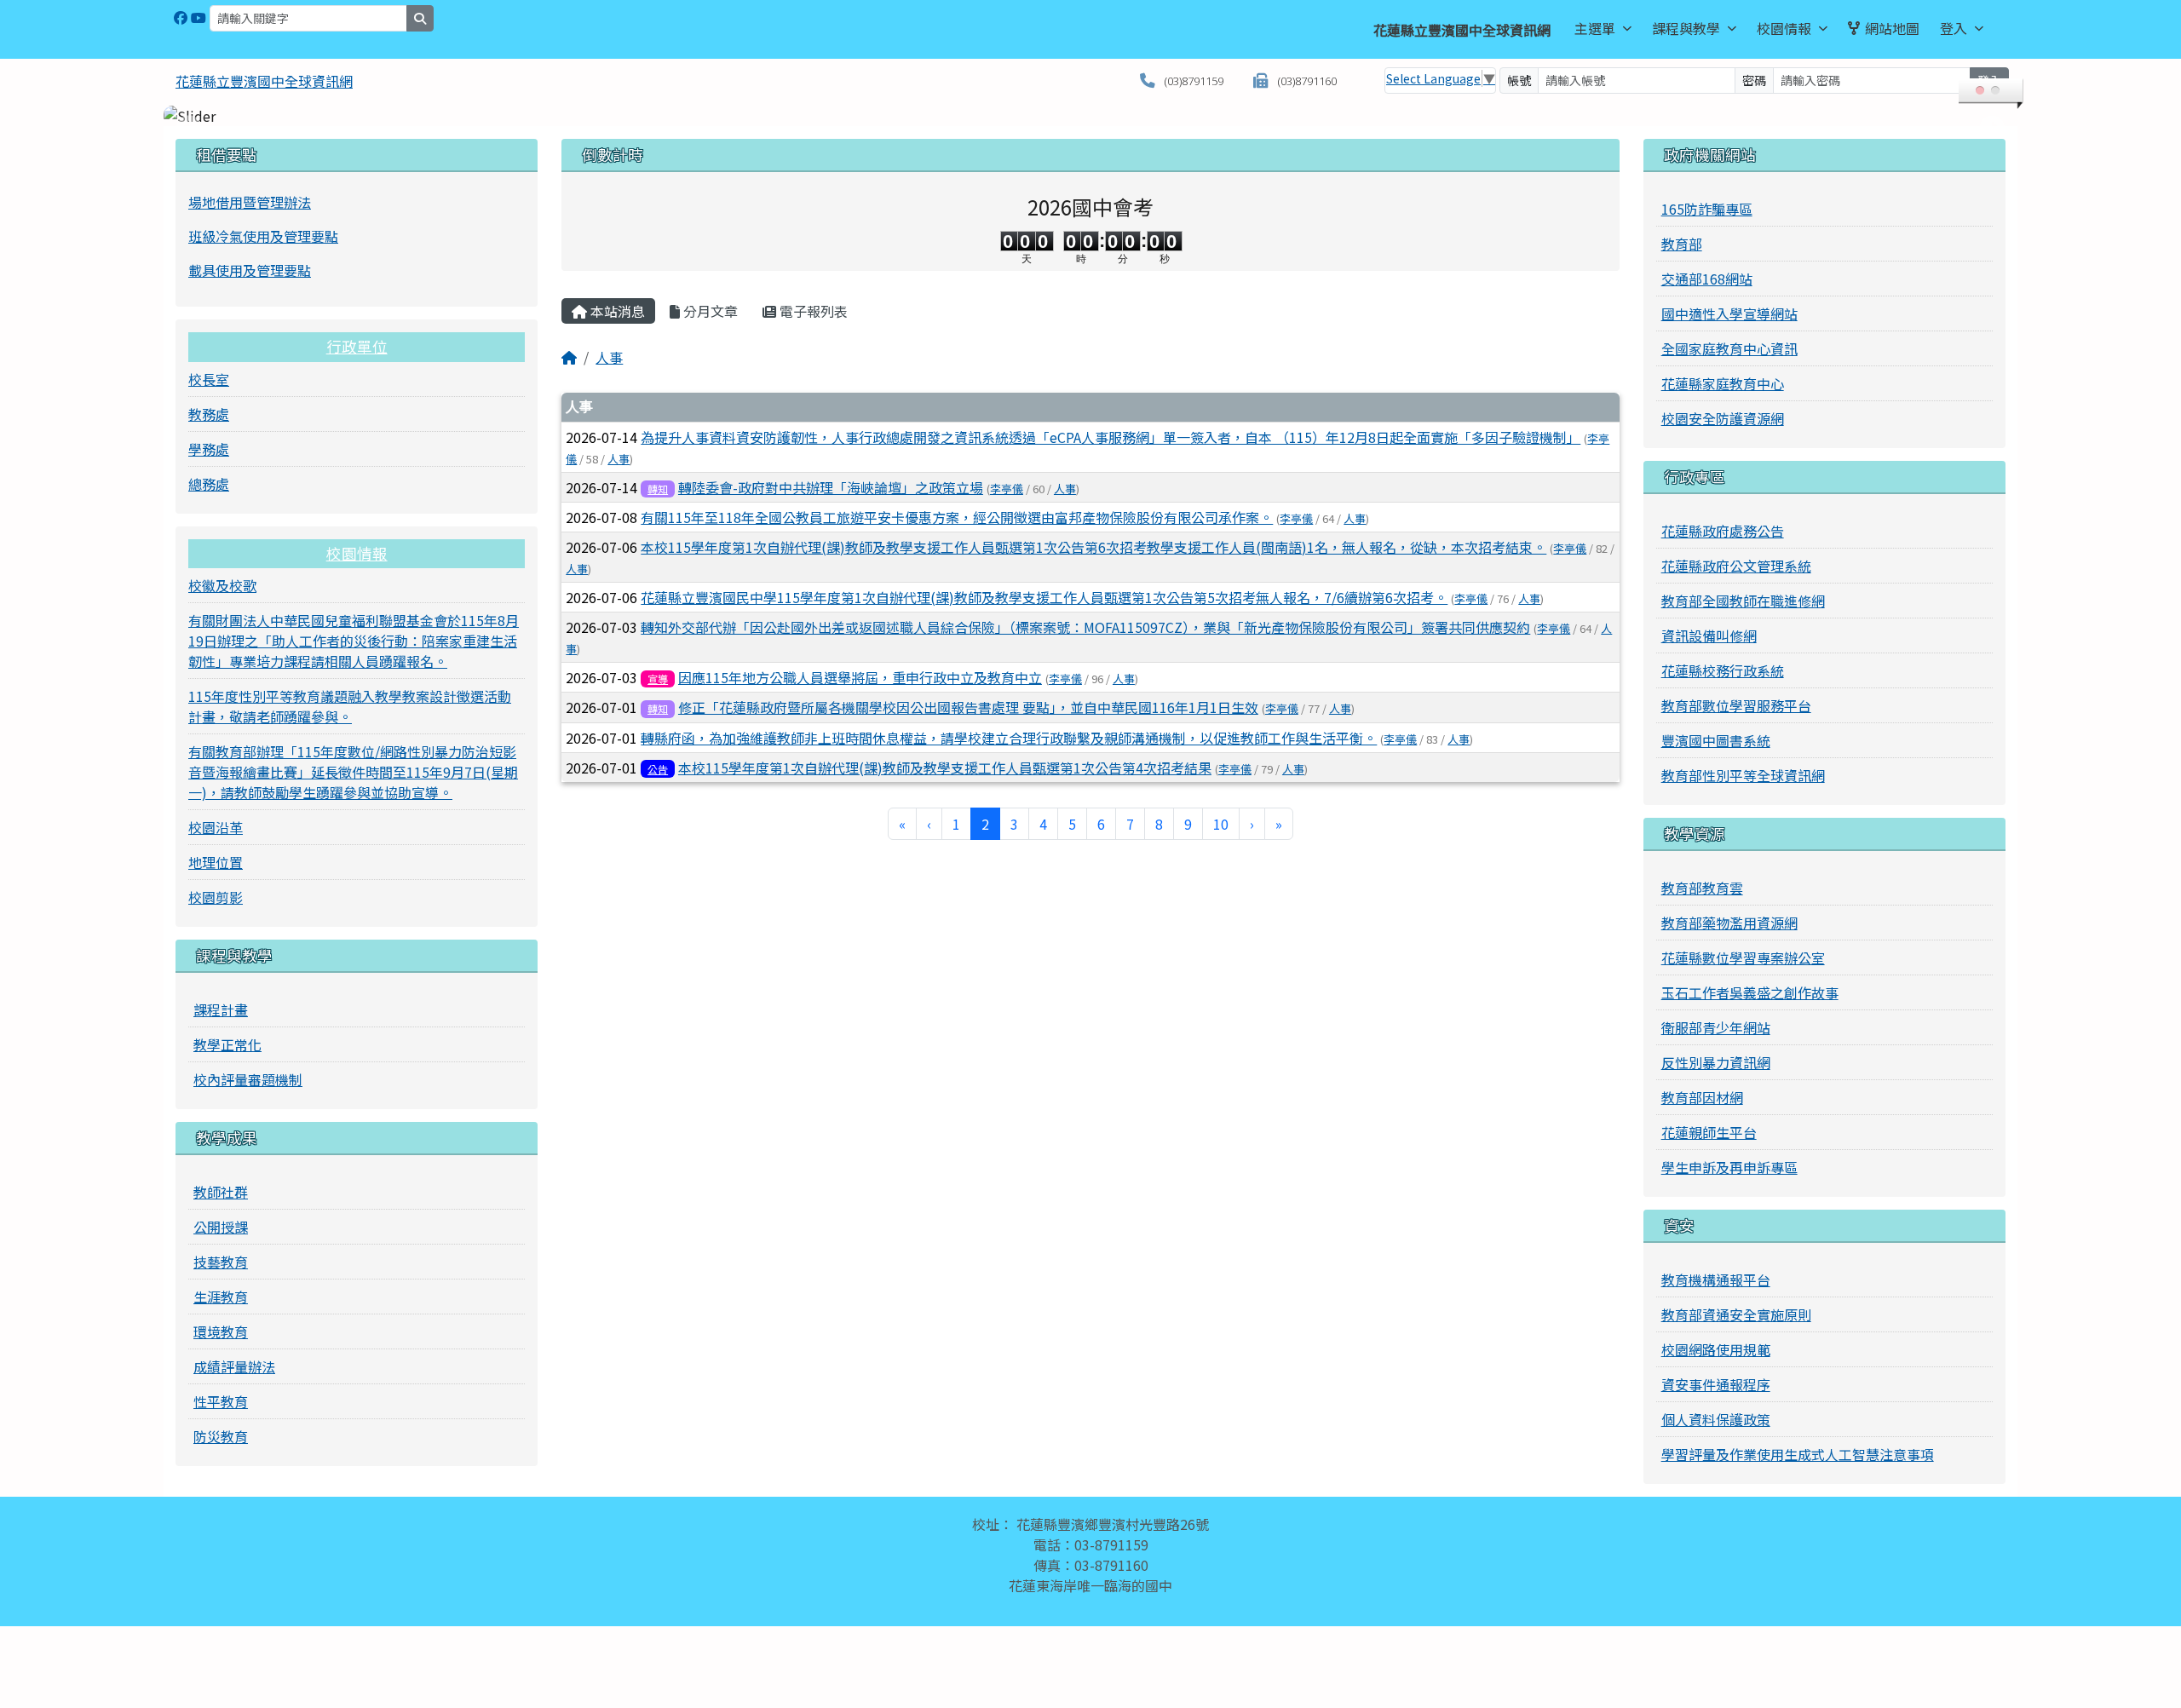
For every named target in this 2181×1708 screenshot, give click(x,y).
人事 (609, 357)
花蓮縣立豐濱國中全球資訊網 (1462, 30)
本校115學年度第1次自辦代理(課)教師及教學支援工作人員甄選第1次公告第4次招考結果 (945, 768)
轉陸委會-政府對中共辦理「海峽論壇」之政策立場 (831, 487)
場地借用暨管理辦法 (250, 202)
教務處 (209, 414)
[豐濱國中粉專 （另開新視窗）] (181, 17)
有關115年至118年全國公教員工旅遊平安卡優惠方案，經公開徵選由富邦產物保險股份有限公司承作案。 (957, 517)
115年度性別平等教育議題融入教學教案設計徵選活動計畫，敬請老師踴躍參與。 (350, 706)
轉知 (658, 489)
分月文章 (709, 311)
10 (1221, 824)
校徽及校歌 (222, 585)
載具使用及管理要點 (250, 270)
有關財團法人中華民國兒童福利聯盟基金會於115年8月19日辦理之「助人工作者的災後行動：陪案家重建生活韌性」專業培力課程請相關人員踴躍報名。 (354, 641)
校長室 (209, 379)
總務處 (209, 484)
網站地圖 (1892, 28)
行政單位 (357, 346)
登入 (1954, 28)
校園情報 (1784, 28)
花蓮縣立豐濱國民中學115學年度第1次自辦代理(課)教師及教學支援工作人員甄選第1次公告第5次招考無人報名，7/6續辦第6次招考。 (1044, 597)
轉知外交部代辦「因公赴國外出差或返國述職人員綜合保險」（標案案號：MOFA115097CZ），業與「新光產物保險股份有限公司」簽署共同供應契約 (1085, 627)
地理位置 (216, 862)
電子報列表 (812, 311)
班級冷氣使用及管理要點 (263, 236)
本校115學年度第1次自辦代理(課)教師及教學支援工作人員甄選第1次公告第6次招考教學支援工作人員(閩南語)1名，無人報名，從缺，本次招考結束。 (1093, 547)
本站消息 (616, 311)
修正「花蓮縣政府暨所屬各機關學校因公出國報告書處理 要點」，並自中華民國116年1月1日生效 (968, 707)
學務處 (209, 449)
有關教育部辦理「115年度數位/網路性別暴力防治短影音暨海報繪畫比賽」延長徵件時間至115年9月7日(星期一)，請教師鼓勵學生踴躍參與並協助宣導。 (353, 772)
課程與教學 (1686, 28)
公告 (658, 769)
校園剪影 (216, 897)
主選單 (1595, 28)
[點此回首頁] (1090, 116)
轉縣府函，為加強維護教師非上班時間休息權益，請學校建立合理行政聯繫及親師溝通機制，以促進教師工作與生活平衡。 (1009, 738)
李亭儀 (1007, 489)
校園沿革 (216, 827)
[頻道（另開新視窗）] (199, 17)
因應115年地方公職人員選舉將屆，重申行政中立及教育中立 (860, 677)
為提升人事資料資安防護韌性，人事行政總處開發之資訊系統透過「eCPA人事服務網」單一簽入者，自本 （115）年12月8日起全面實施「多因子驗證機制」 (1111, 437)
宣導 (658, 679)
